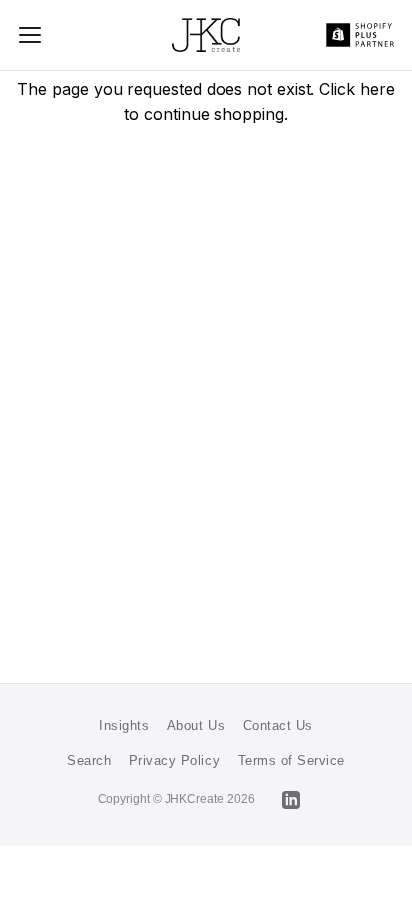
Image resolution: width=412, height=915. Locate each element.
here (377, 89)
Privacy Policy (174, 760)
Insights (124, 725)
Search (89, 760)
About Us (196, 725)
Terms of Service (291, 760)
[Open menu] (31, 35)
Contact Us (278, 725)
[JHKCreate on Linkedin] (291, 800)
